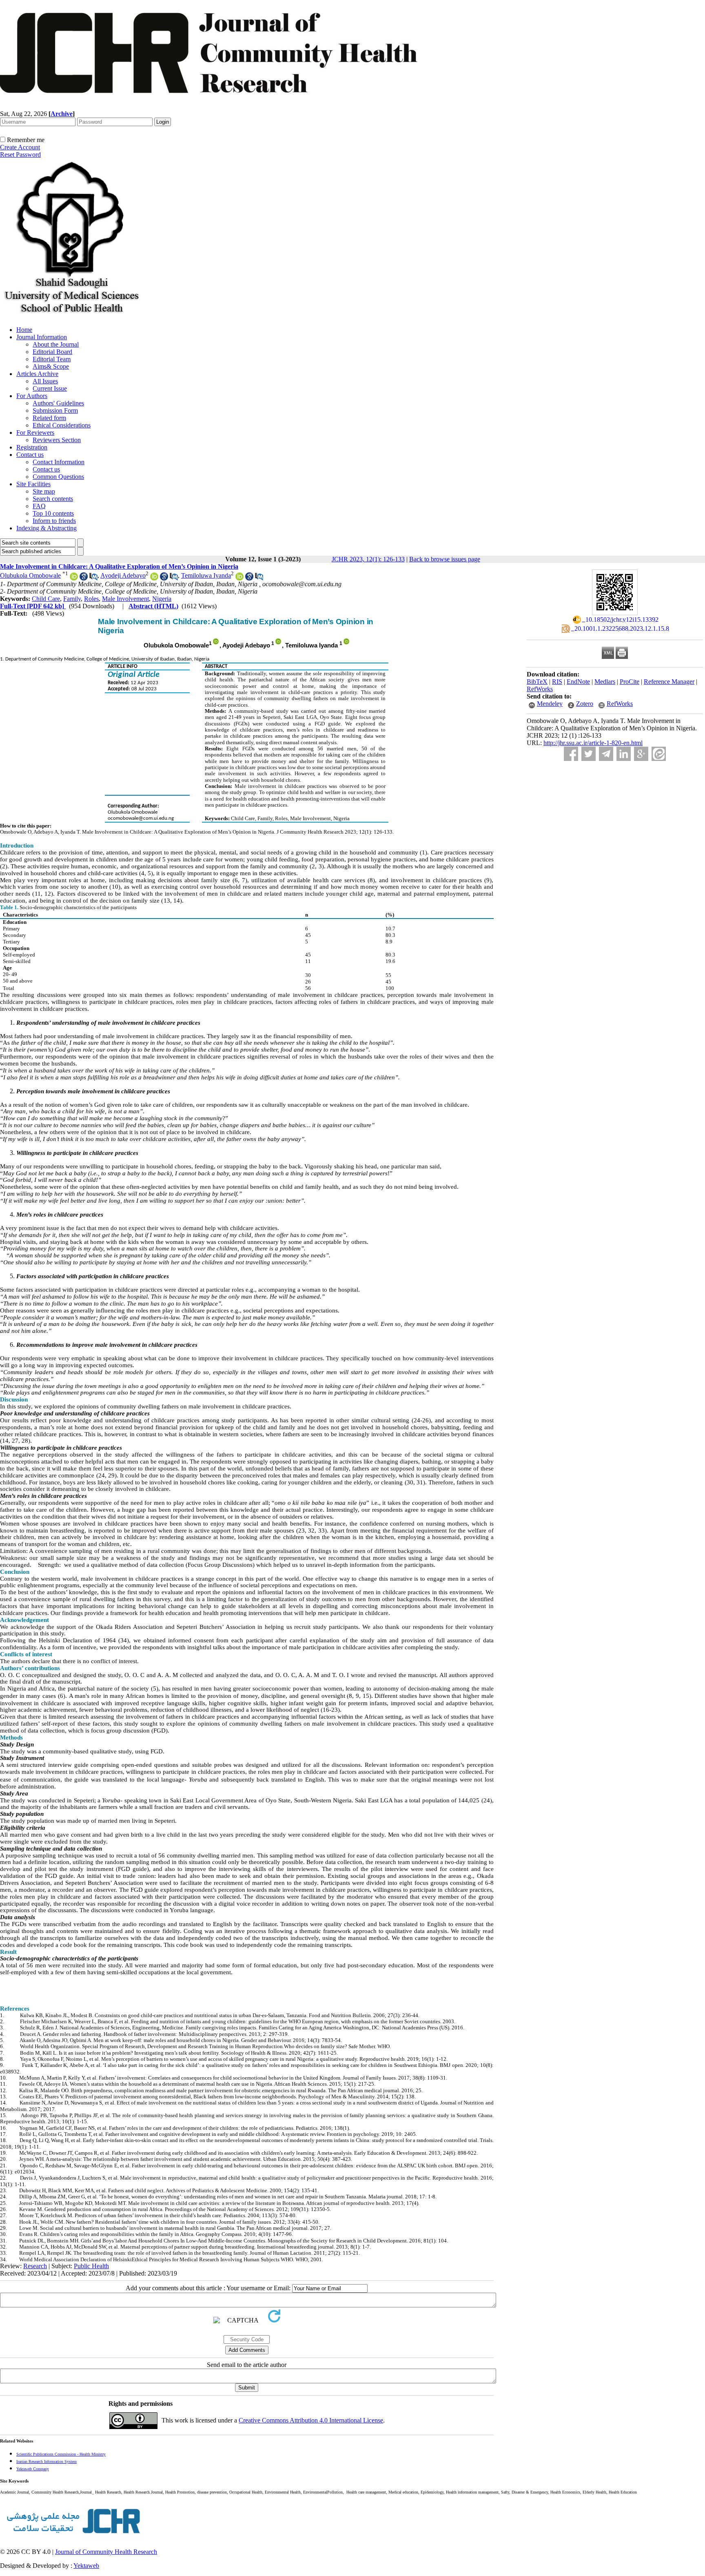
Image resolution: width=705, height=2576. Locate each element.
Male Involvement (125, 599)
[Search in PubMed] (93, 578)
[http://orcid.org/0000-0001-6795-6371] (74, 578)
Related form (49, 418)
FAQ (39, 506)
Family (72, 599)
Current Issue (50, 388)
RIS (557, 682)
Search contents (53, 499)
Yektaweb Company (33, 2469)
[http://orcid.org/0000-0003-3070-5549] (239, 578)
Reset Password (20, 155)
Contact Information (59, 462)
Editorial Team (52, 359)
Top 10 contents (53, 513)
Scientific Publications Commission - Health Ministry (61, 2454)
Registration (32, 447)
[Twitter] (589, 754)
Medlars (605, 682)
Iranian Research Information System (47, 2461)
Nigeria (162, 599)
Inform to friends (54, 521)
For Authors (32, 396)
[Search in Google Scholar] (84, 578)
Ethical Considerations (62, 425)
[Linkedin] (624, 754)
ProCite (630, 682)
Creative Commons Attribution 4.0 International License (311, 2420)
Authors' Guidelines (58, 403)
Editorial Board (52, 352)
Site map (44, 491)
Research (35, 2266)
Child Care (46, 599)
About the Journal (56, 344)
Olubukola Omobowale (30, 575)
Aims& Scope (51, 366)
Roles (91, 599)
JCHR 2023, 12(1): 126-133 (368, 559)
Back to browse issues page (445, 559)
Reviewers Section (57, 440)
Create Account (20, 147)
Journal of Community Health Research (106, 2552)
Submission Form (55, 410)
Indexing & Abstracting (47, 528)
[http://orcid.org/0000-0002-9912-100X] (154, 578)
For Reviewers (35, 433)
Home (24, 330)
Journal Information (42, 337)
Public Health (91, 2266)
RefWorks (540, 689)
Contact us (30, 455)
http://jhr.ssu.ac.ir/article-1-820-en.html (593, 743)
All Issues (45, 381)
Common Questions (58, 477)
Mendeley (550, 704)
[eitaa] (659, 754)
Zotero (585, 704)
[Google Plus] (641, 754)
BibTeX (537, 682)
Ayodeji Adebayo (123, 575)
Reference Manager (669, 682)
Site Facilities (33, 484)
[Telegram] (606, 754)
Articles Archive (37, 374)
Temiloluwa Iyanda (206, 575)
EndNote (578, 682)
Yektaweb (86, 2566)
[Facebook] (571, 754)
